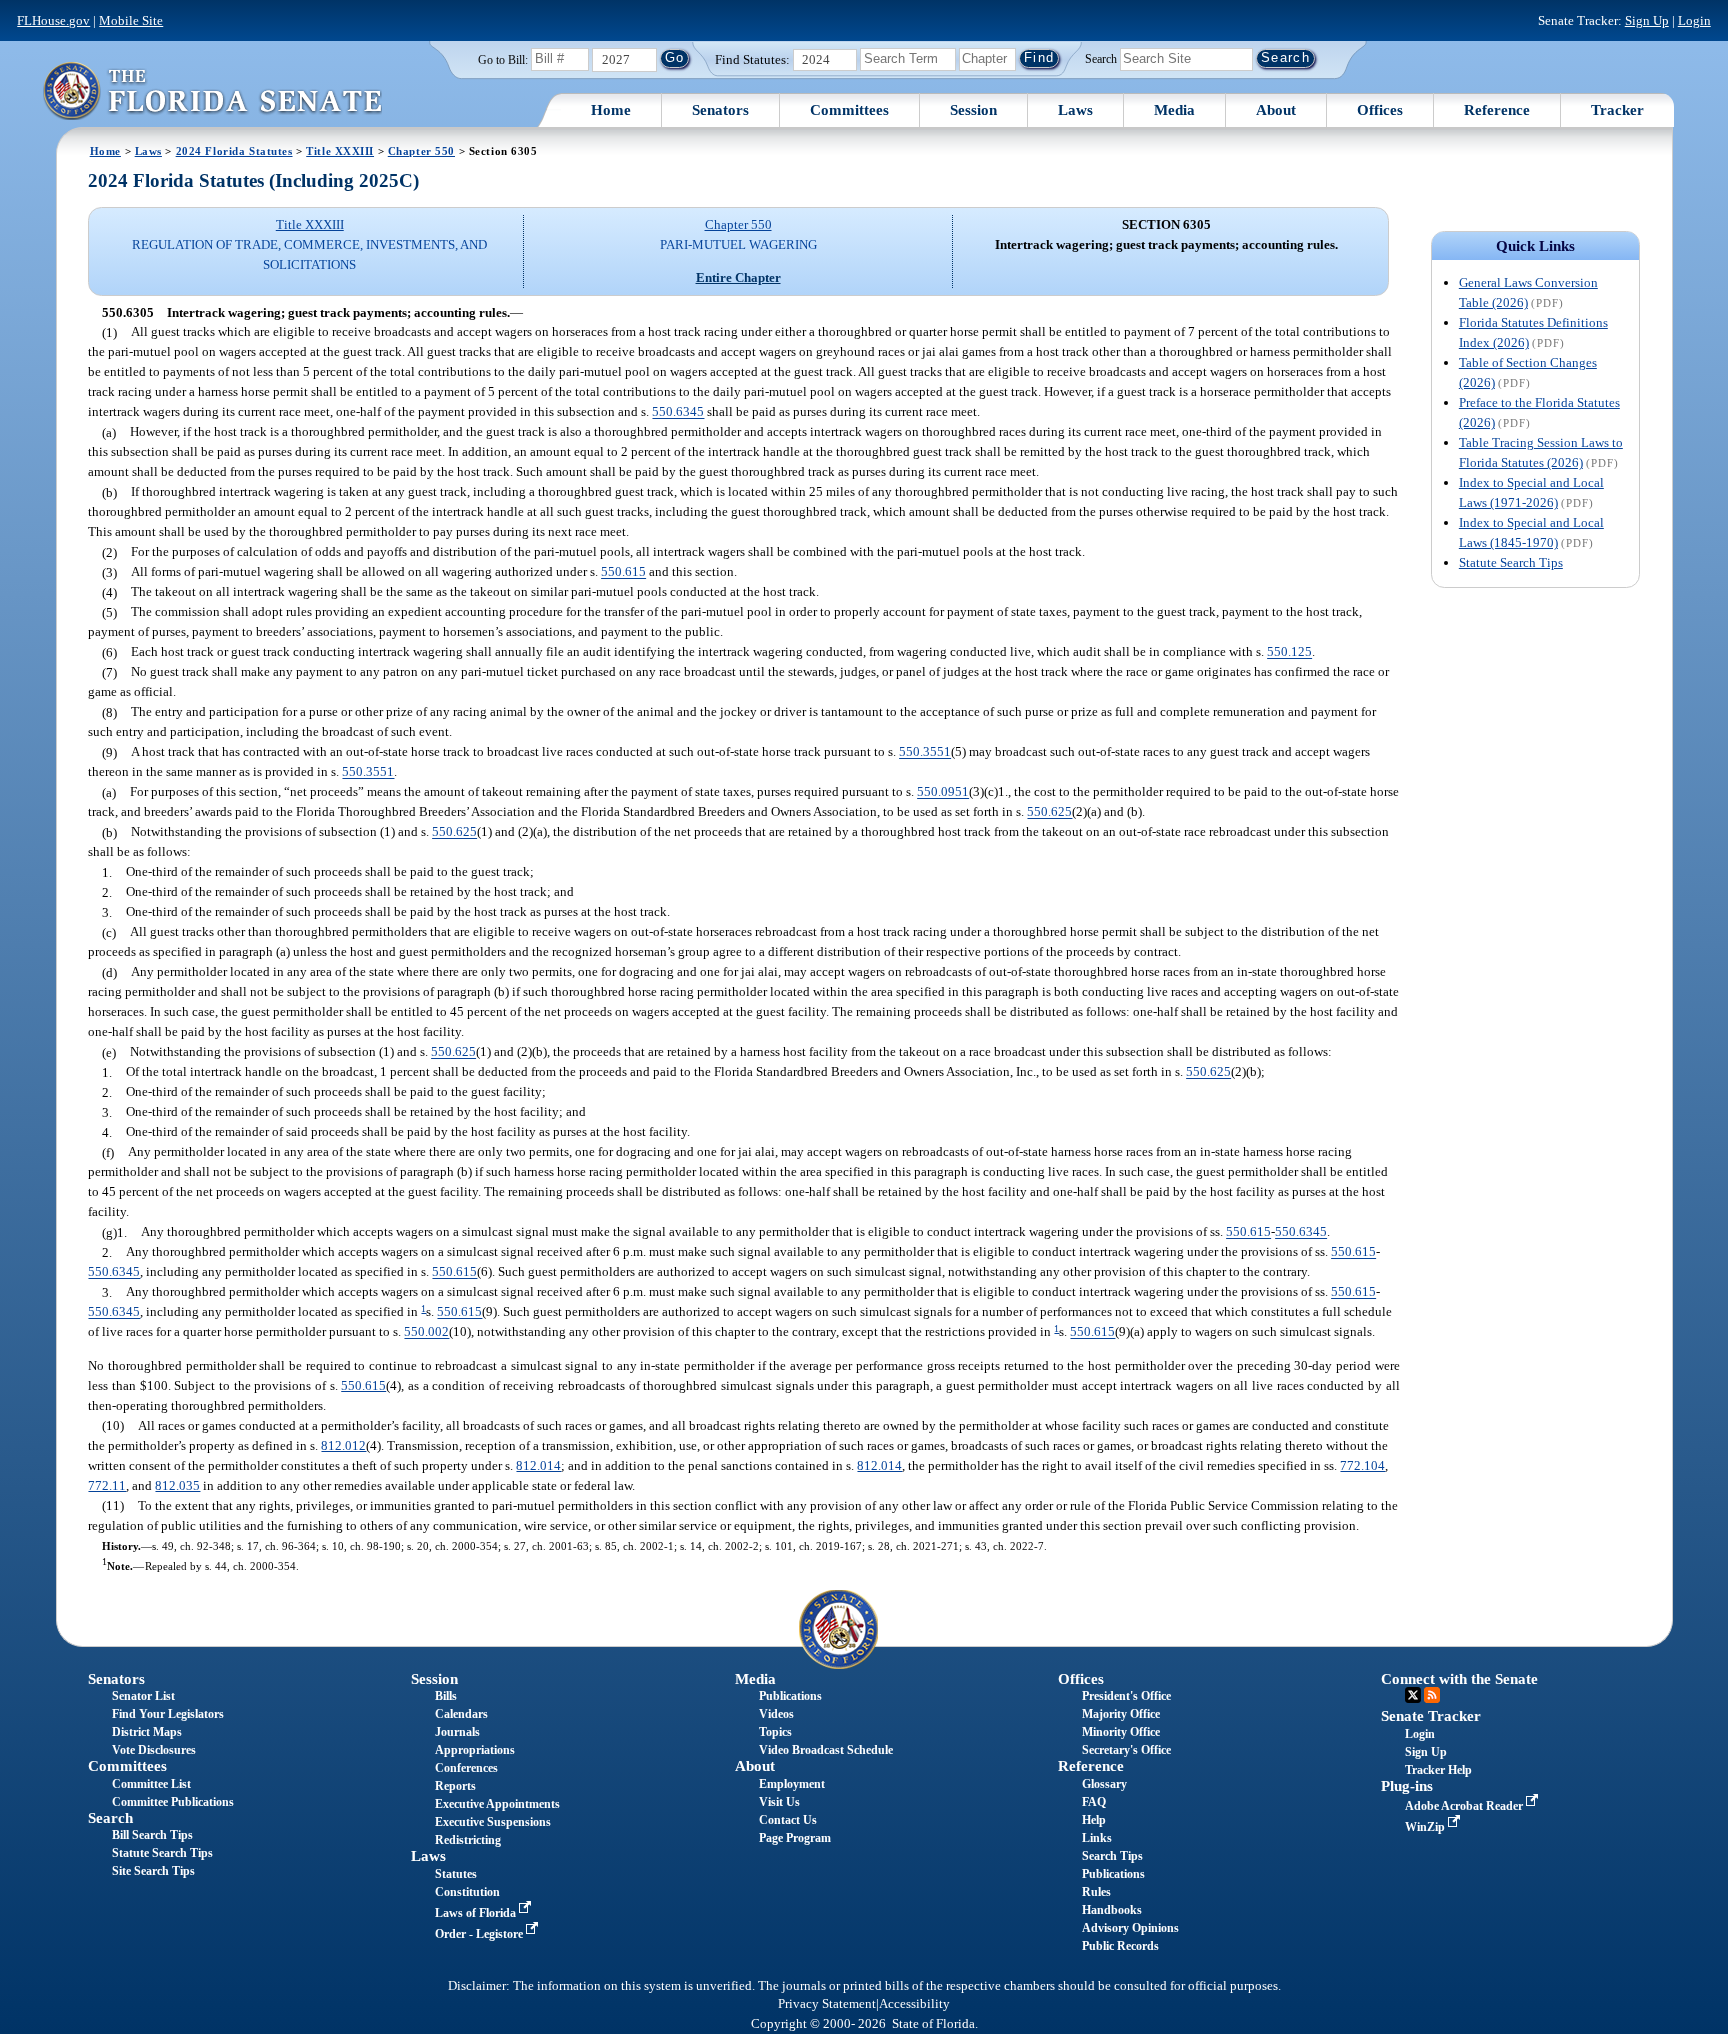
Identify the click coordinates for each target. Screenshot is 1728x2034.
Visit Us (779, 1802)
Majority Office (1121, 1714)
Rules (1096, 1892)
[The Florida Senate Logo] (212, 90)
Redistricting (468, 1840)
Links (1097, 1838)
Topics (775, 1732)
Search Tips (1112, 1856)
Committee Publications (173, 1802)
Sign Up (1647, 20)
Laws (1075, 110)
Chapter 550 (421, 151)
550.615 (623, 572)
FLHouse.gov (53, 20)
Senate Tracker (1431, 1716)
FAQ (1094, 1802)
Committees (849, 110)
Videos (776, 1714)
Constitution (467, 1892)
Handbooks (1112, 1910)
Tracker (1617, 110)
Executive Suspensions (493, 1822)
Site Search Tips (153, 1871)
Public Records (1120, 1946)
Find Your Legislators (168, 1714)
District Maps (147, 1732)
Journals (457, 1732)
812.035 (177, 1485)
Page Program (795, 1838)
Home (611, 110)
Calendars (461, 1714)
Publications (790, 1696)
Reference (1497, 110)
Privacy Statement (827, 2004)
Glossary (1104, 1784)
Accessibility (914, 2004)
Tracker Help (1438, 1770)
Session (973, 110)
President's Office (1126, 1696)
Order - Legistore (480, 1934)
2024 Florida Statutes (234, 151)
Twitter (1413, 1695)
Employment (792, 1784)
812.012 (343, 1445)
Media (1174, 110)
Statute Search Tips (1511, 562)
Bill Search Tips (152, 1835)
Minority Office (1121, 1732)
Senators (720, 110)
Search (1101, 58)
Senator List (143, 1696)
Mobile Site (131, 20)
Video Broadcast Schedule (826, 1750)
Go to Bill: (503, 60)
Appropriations (475, 1750)
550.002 (426, 1332)
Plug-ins (1407, 1786)
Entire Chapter (738, 277)
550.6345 (678, 412)
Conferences (466, 1768)
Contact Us (788, 1820)
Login (1694, 20)
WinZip (1426, 1827)
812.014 (538, 1465)
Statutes (456, 1874)
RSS (1432, 1695)
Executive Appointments (497, 1804)
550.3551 (925, 752)
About (1276, 110)
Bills (446, 1696)
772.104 (1362, 1465)
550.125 (1289, 652)
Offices (1380, 110)
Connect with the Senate (1459, 1679)
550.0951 (943, 792)
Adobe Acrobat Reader (1465, 1806)
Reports (455, 1786)
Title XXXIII (340, 151)
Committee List (151, 1784)
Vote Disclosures (154, 1750)
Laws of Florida (477, 1913)
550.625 (1049, 812)
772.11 (107, 1485)
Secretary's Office (1126, 1750)
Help (1094, 1820)
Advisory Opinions (1130, 1928)
